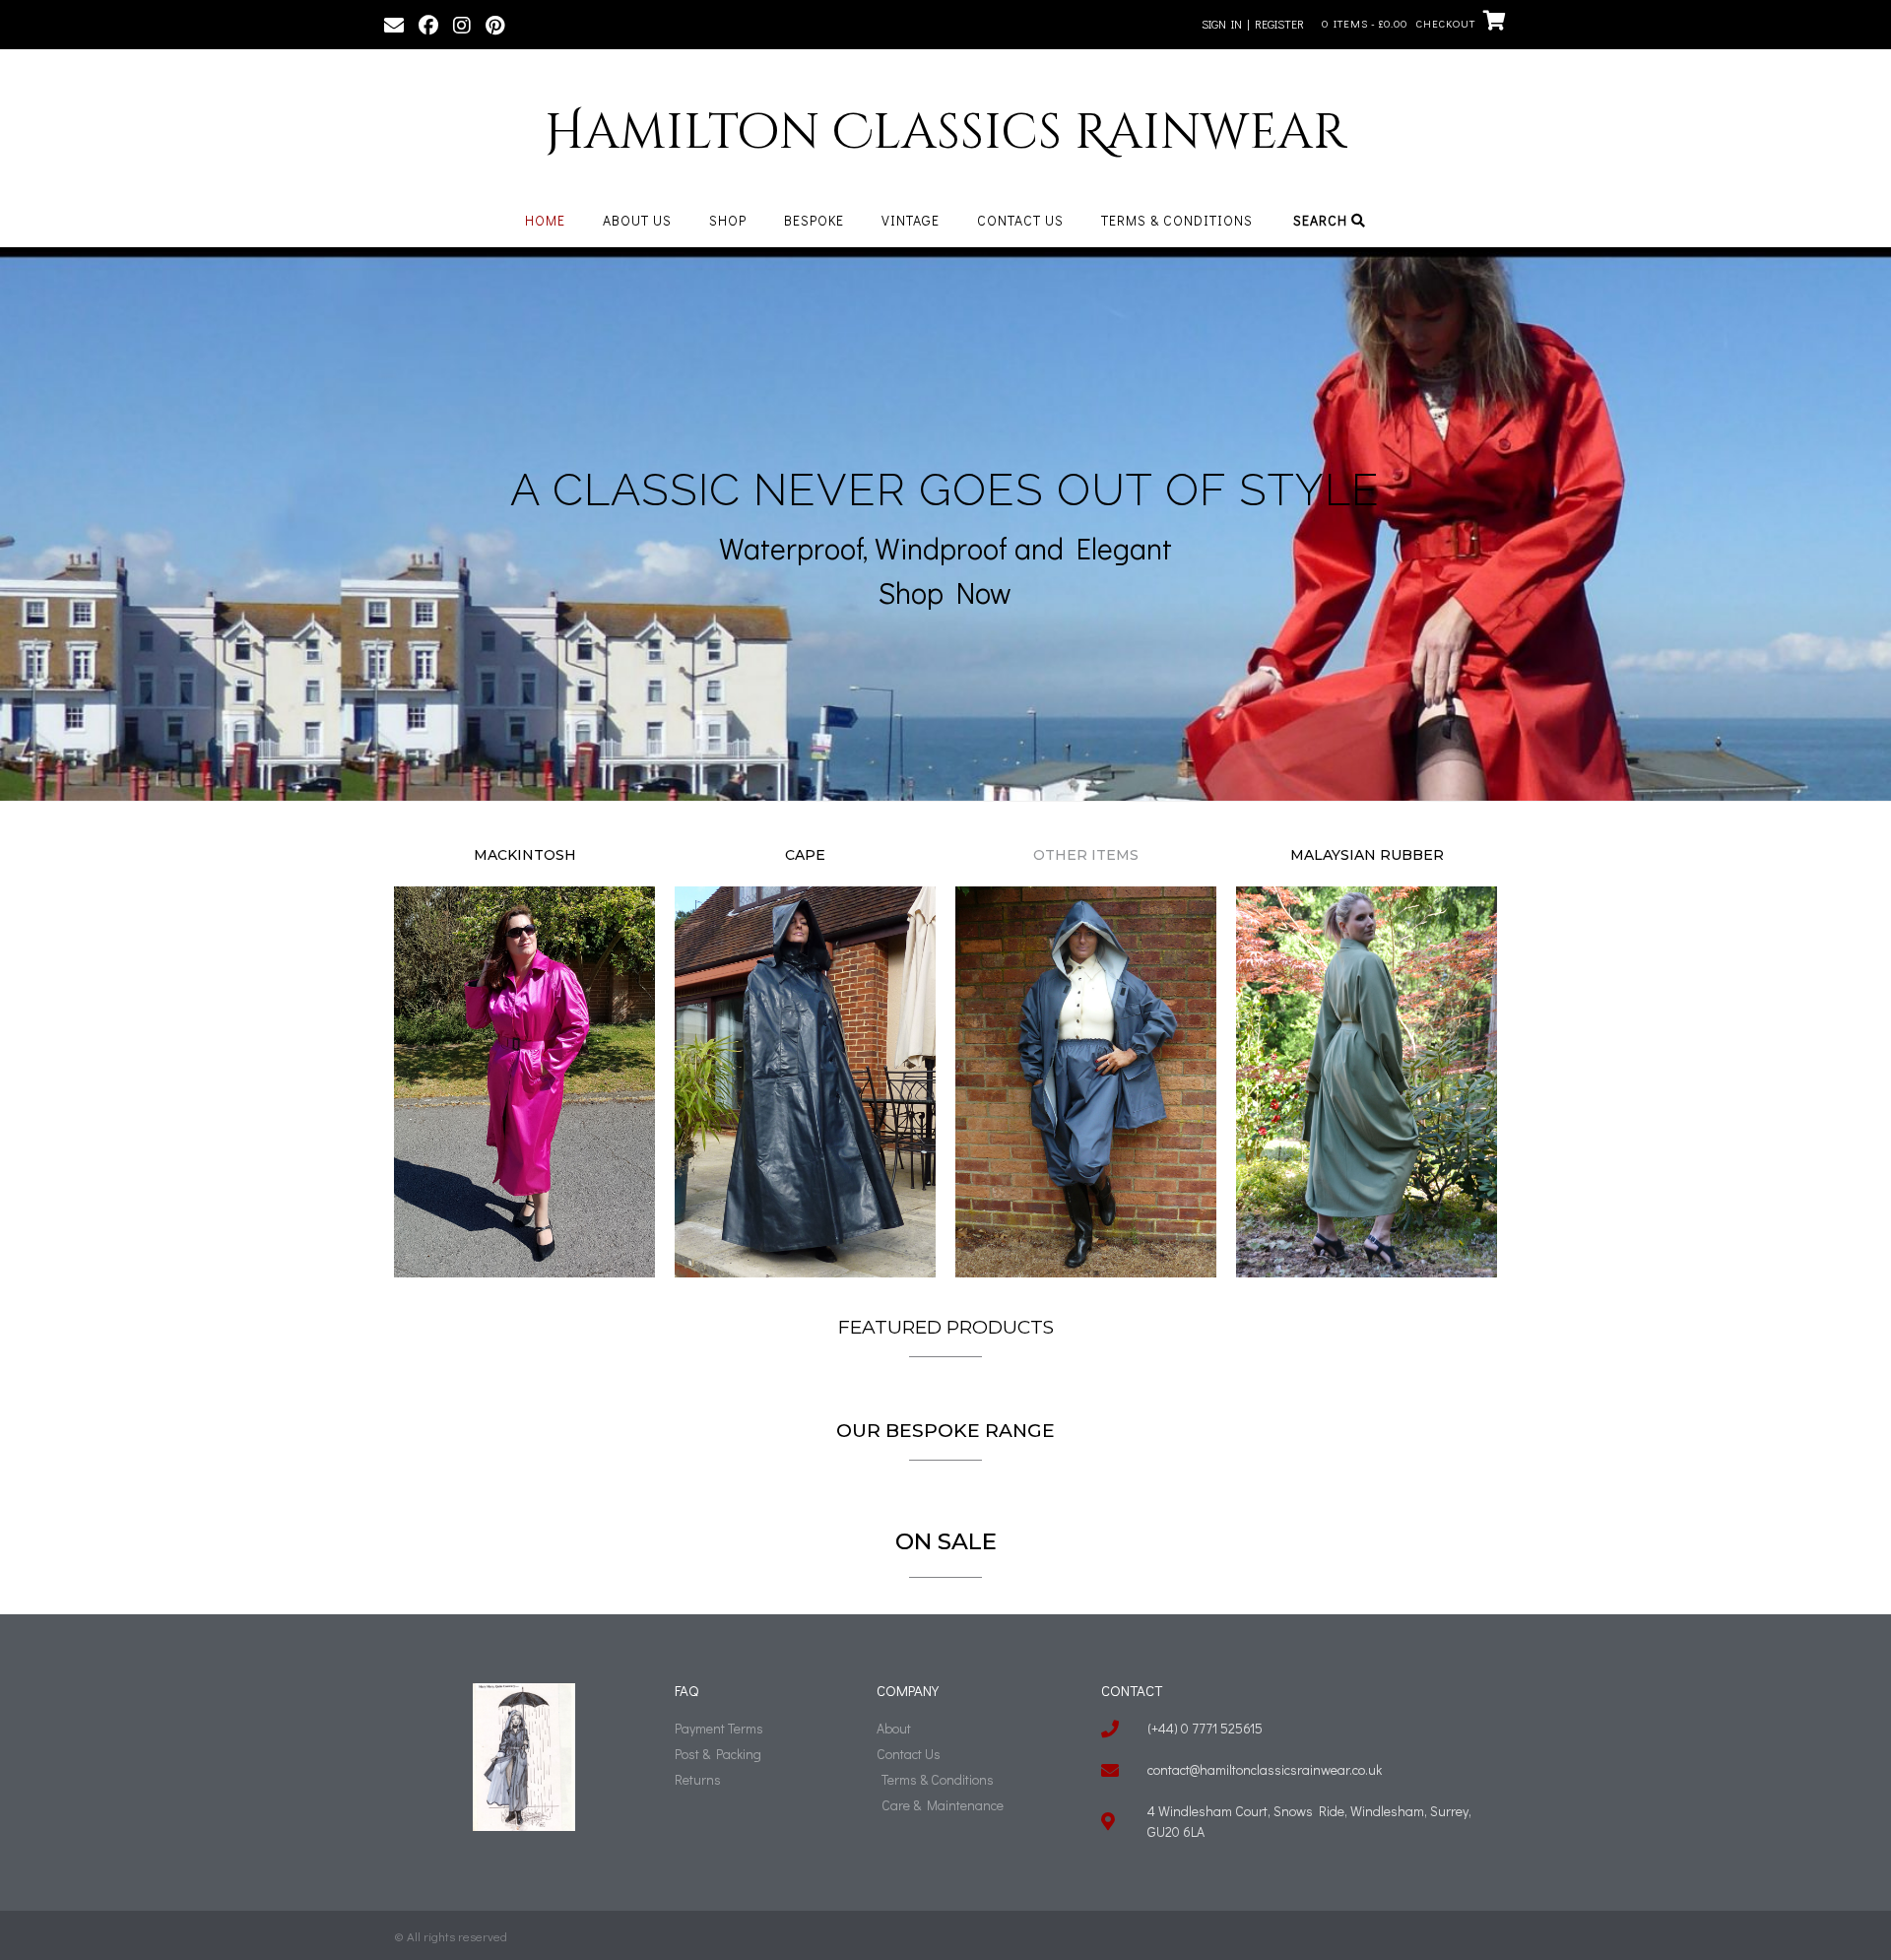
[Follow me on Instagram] (462, 24)
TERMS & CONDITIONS (1177, 220)
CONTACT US (1020, 220)
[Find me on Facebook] (428, 24)
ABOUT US (637, 220)
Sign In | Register (1253, 24)
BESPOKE (814, 220)
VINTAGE (911, 220)
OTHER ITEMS (1086, 855)
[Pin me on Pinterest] (495, 24)
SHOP (728, 220)
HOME (545, 220)
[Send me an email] (394, 24)
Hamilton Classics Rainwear (945, 133)
